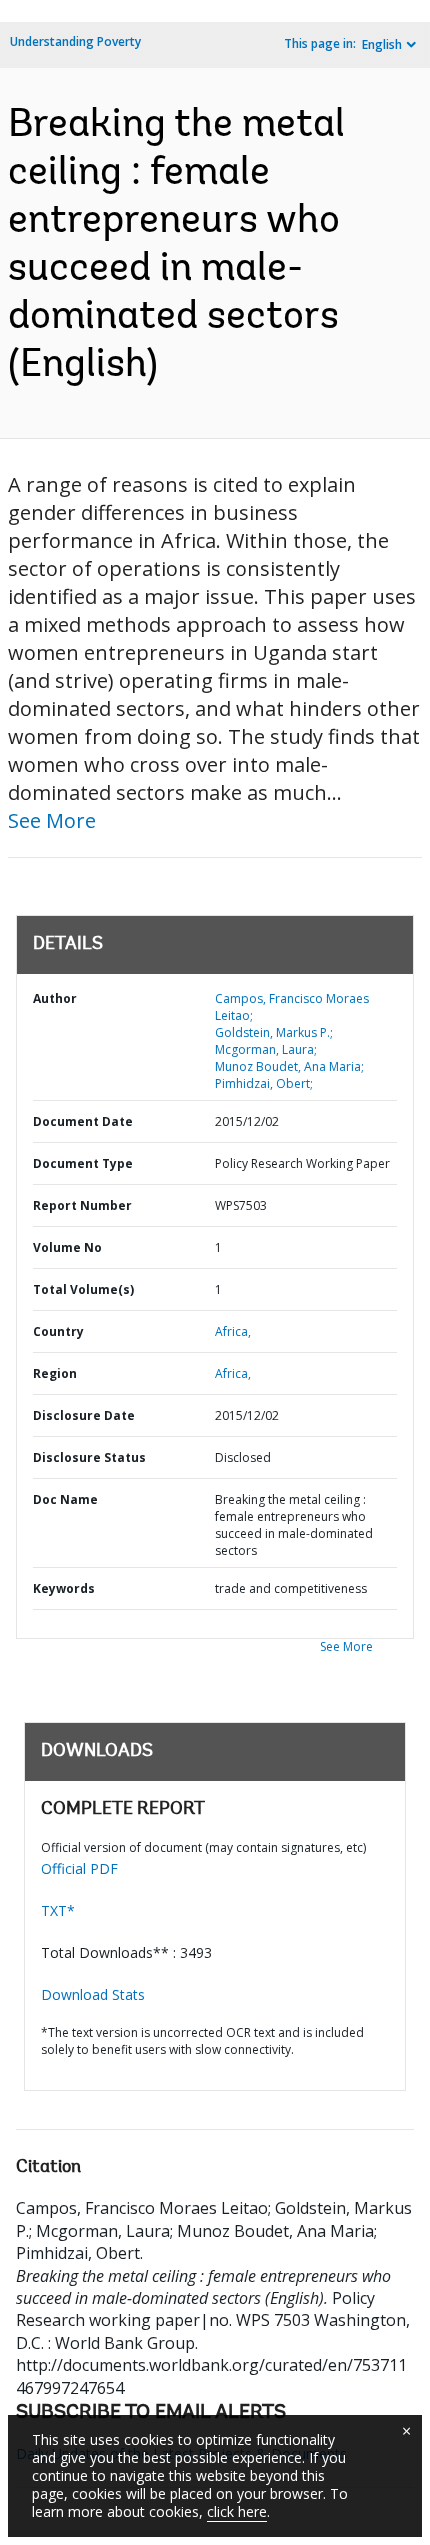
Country (58, 1331)
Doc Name (65, 1499)
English (382, 44)
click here (237, 2511)
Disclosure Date (84, 1415)
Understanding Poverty (75, 41)
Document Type (83, 1163)
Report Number (82, 1205)
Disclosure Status (89, 1457)
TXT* (58, 1910)
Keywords (64, 1588)
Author (55, 998)
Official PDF (79, 1868)
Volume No (67, 1247)
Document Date (83, 1121)
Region (55, 1373)
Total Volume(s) (83, 1289)
